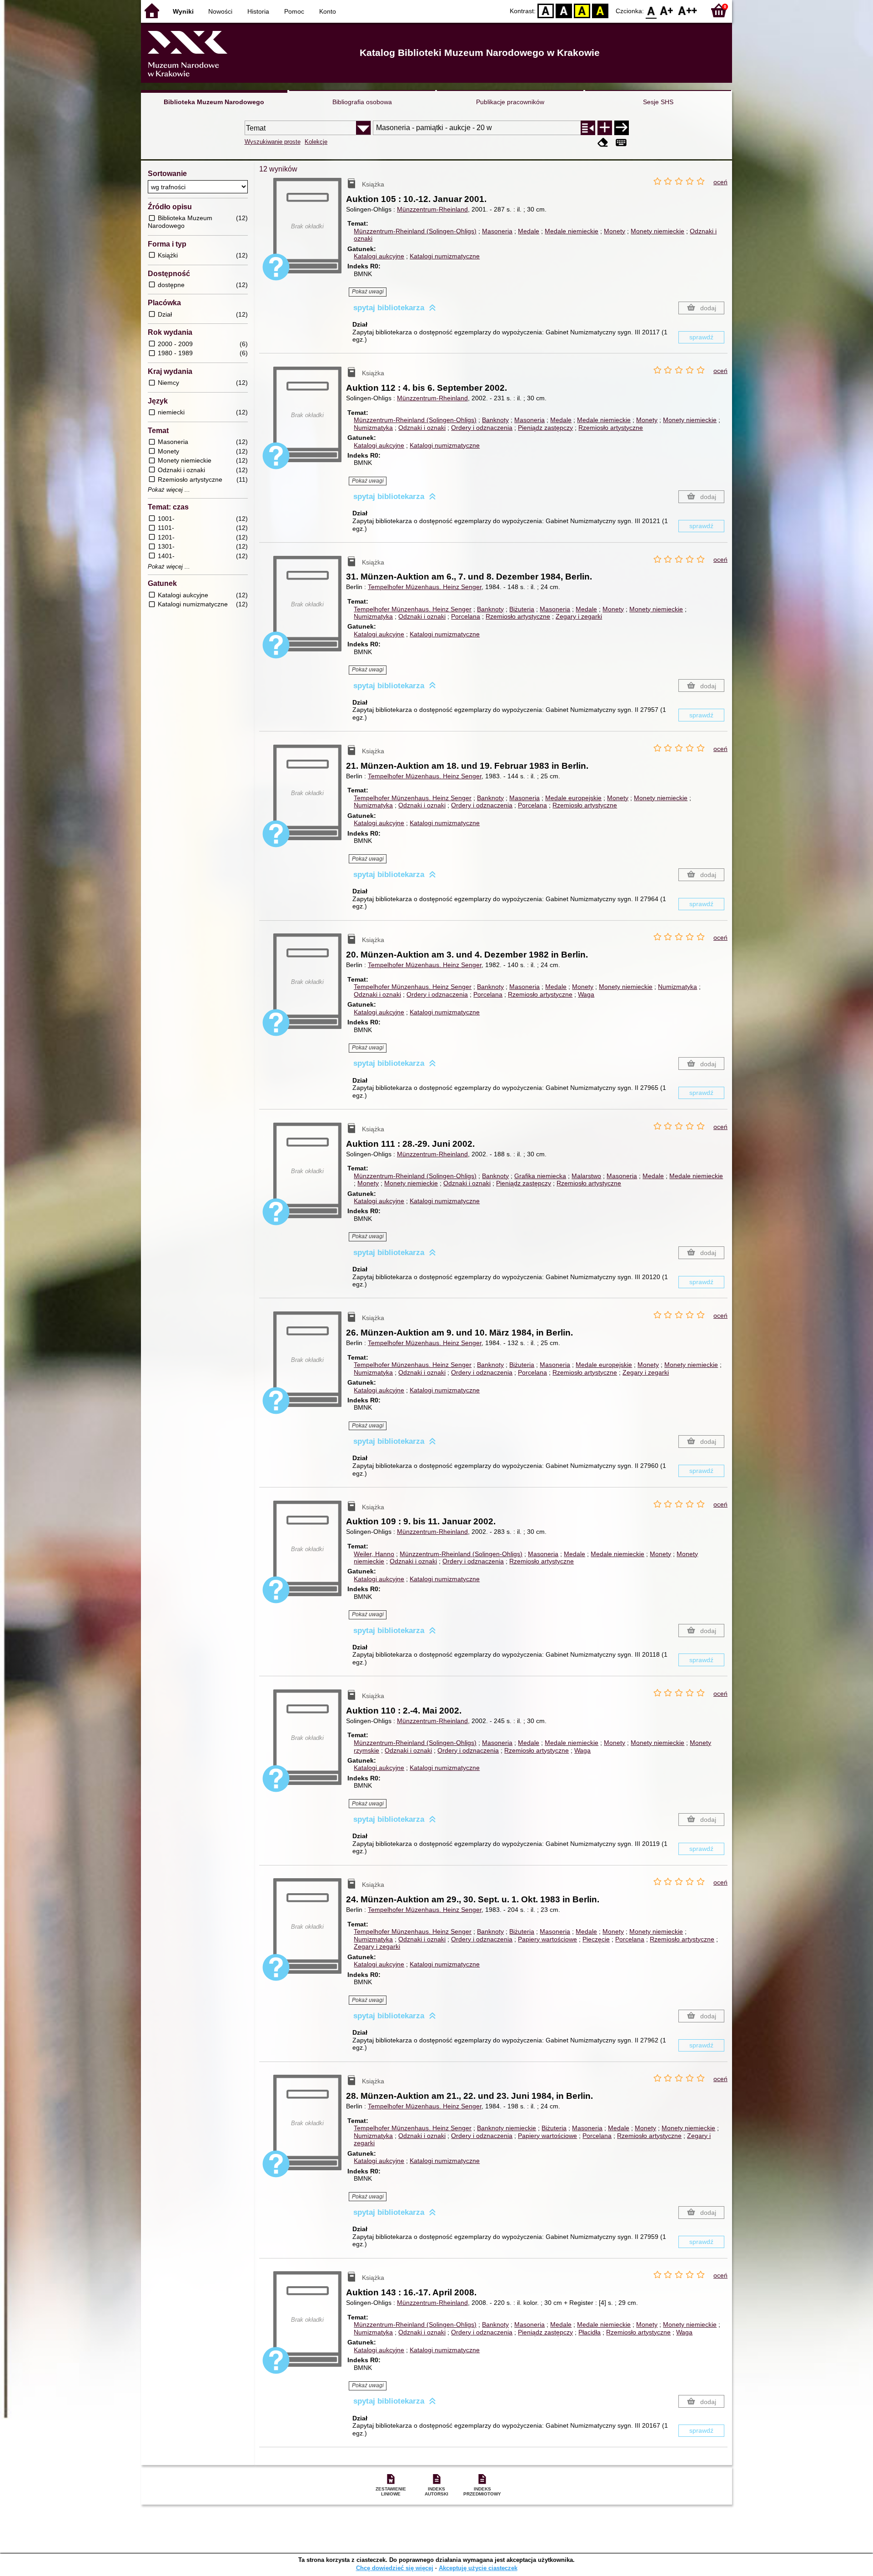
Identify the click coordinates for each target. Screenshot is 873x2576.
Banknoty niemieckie (507, 2128)
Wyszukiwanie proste (273, 142)
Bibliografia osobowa (362, 102)
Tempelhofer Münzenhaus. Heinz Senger (413, 609)
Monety (615, 231)
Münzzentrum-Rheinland (432, 209)
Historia (258, 11)
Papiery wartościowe (547, 1939)
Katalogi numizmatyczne (445, 256)
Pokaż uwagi (368, 292)
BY (600, 10)
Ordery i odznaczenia (482, 428)
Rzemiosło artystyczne (611, 428)
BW (564, 10)
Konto (328, 11)
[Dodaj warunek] (605, 128)
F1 (667, 10)
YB (582, 10)
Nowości (220, 11)
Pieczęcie (596, 1939)
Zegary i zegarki (579, 616)
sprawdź (701, 337)
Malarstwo (586, 1176)
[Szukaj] (622, 128)
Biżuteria (522, 609)
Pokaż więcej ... (169, 490)
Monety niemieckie (657, 231)
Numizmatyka (373, 428)
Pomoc (294, 11)
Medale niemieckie (572, 231)
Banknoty (495, 420)
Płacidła (590, 2332)
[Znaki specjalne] (621, 143)
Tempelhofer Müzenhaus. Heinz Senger (425, 587)
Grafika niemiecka (540, 1176)
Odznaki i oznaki (422, 428)
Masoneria (497, 231)
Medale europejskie (573, 798)
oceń (720, 182)
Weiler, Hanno (374, 1554)
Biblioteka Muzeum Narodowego (214, 102)
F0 (651, 10)
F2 (688, 10)
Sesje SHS (658, 102)
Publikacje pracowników (510, 102)
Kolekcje (316, 142)
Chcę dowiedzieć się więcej (395, 2568)
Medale (529, 231)
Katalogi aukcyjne (379, 256)
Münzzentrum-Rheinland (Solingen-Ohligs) (415, 231)
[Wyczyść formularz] (603, 143)
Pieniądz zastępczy (545, 428)
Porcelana (466, 616)
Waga (586, 994)
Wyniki (183, 11)
